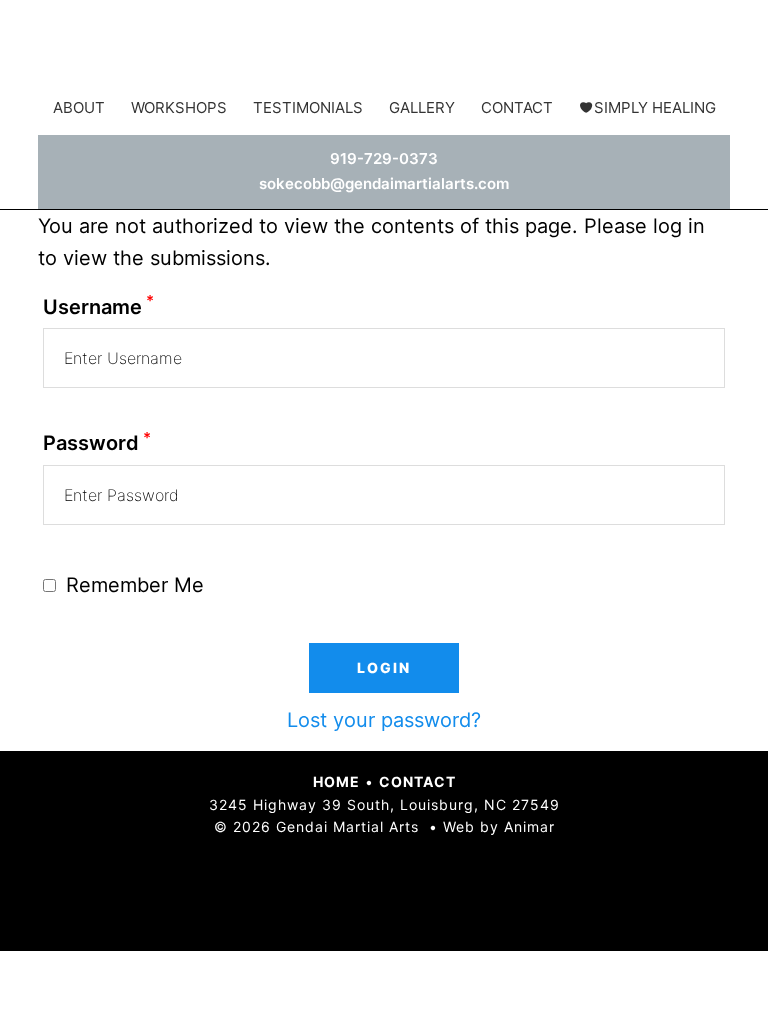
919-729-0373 (384, 158)
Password (97, 443)
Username (98, 307)
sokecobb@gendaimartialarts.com (384, 183)
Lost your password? (384, 720)
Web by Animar (499, 826)
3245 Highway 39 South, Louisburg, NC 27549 (384, 804)
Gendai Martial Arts (383, 45)
